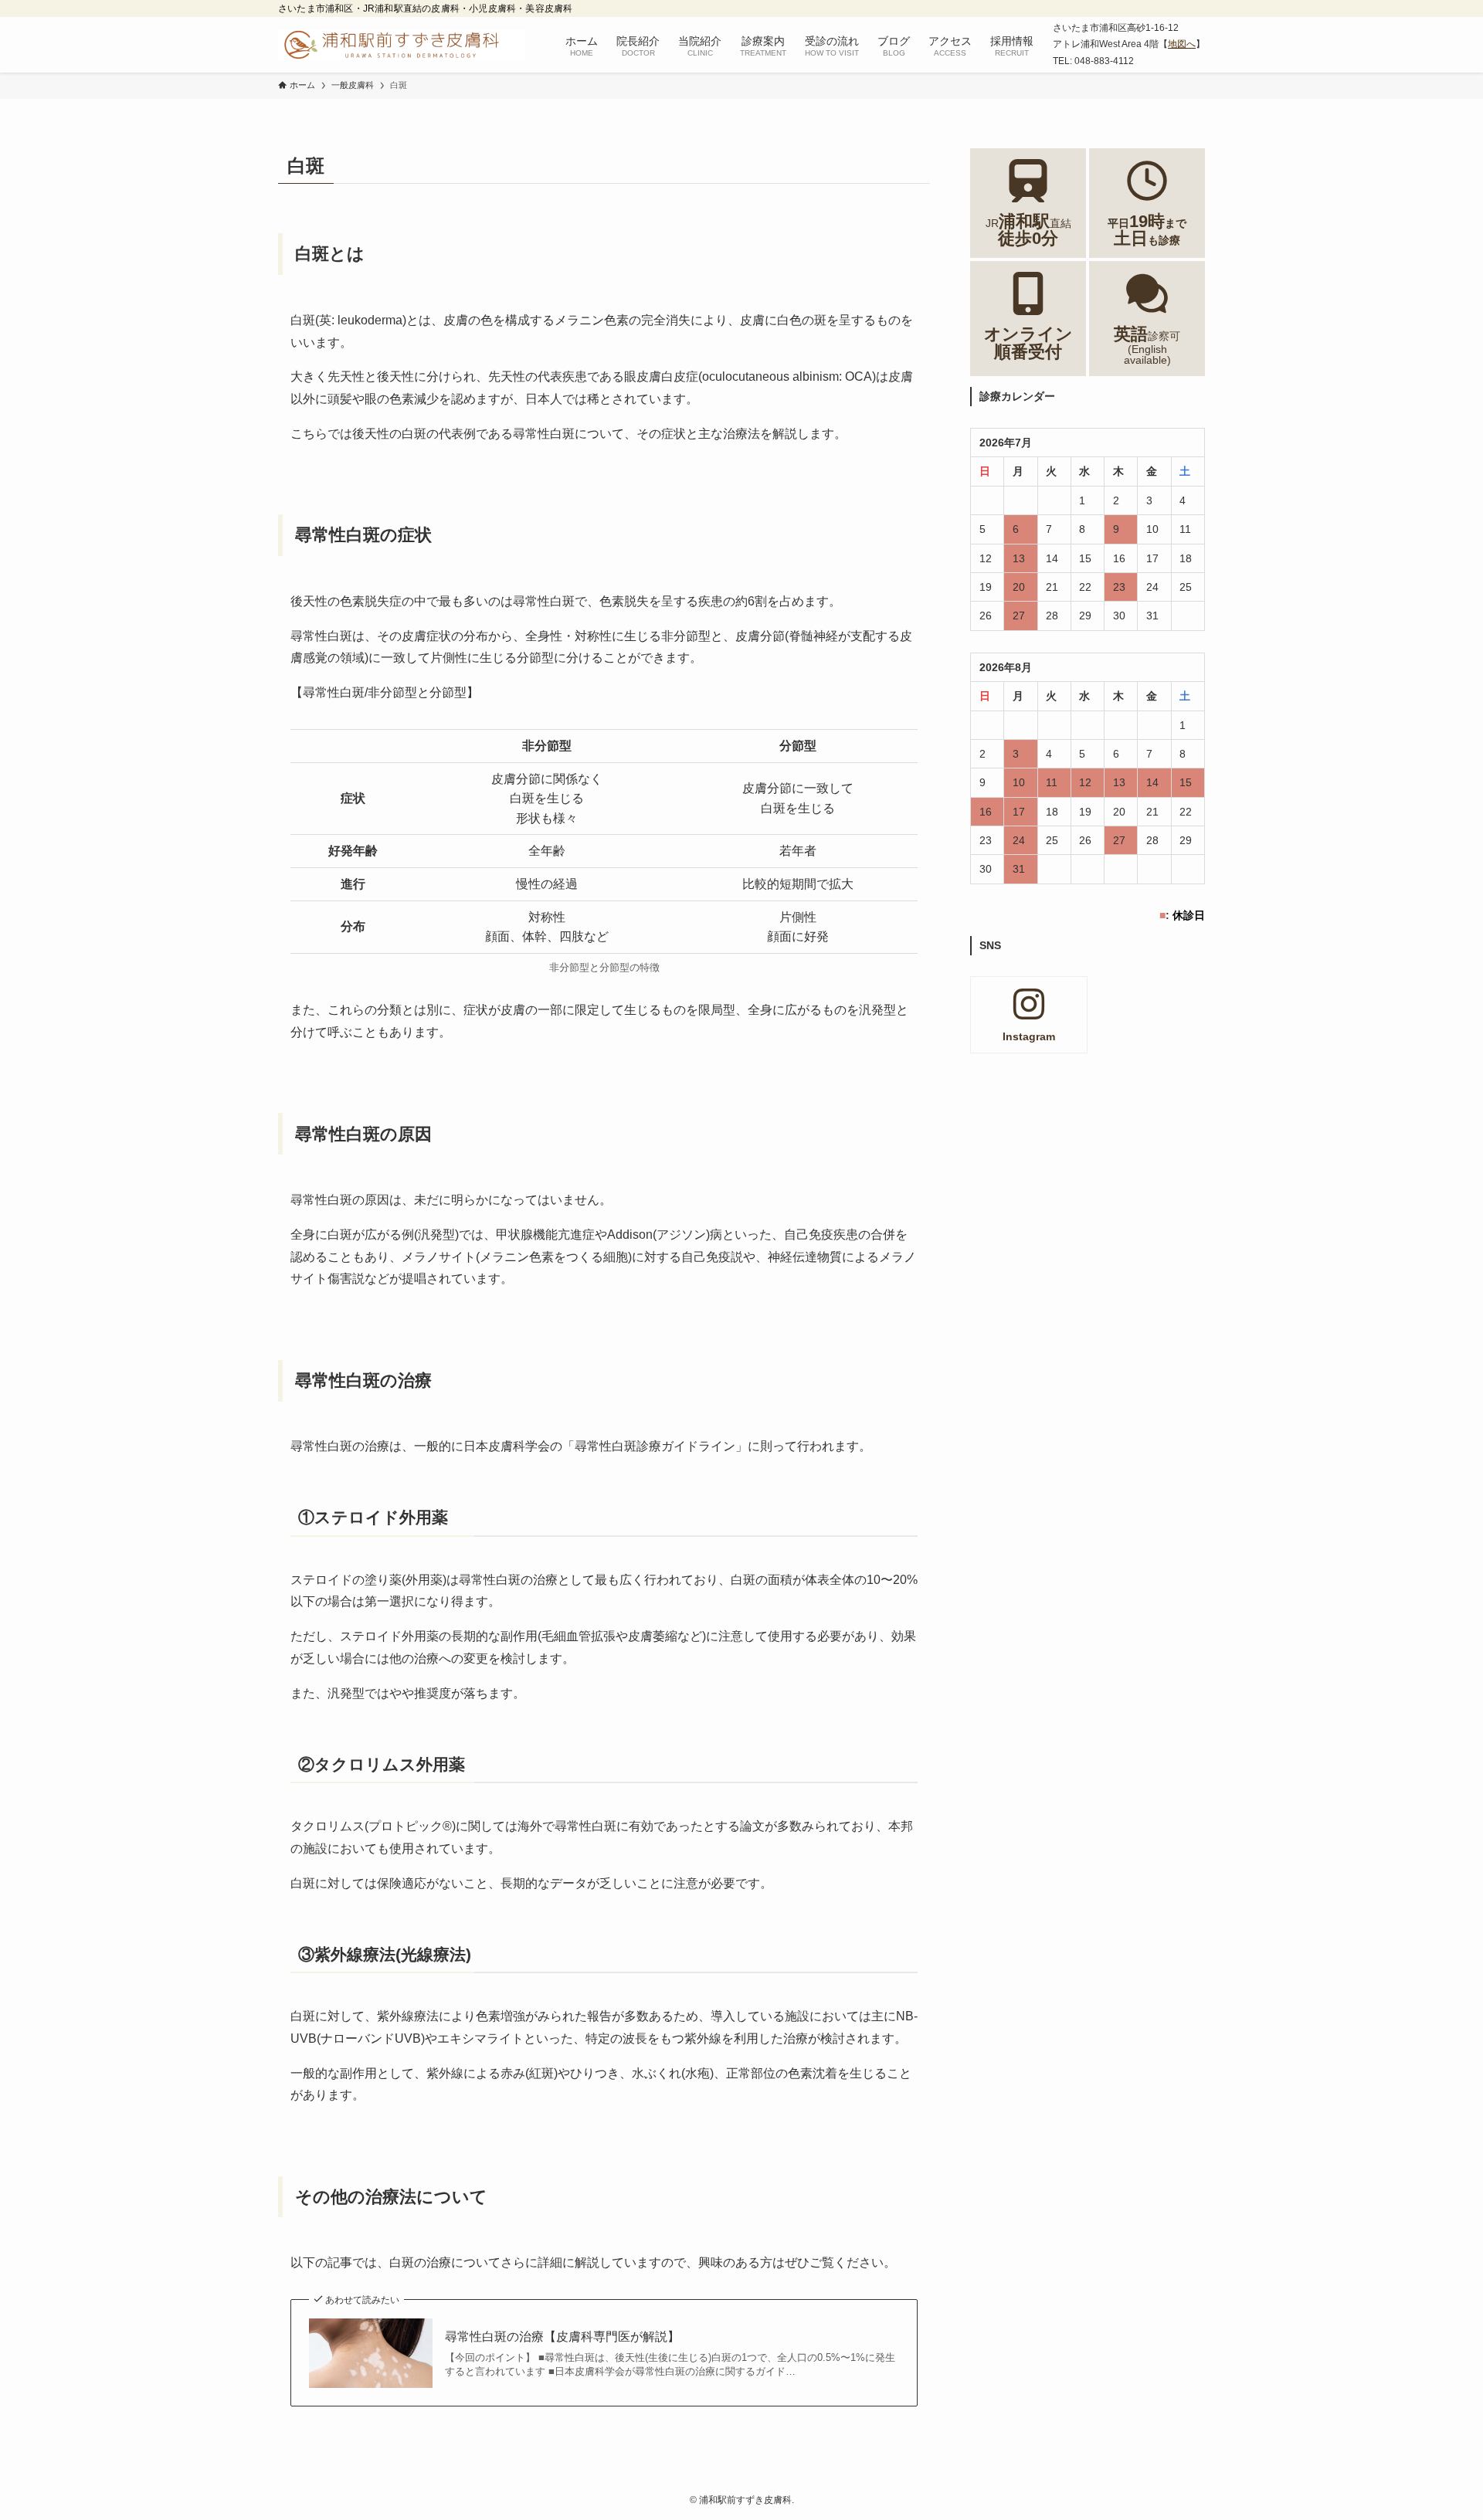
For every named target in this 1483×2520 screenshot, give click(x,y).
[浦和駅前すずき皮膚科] (402, 45)
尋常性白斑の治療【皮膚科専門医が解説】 (562, 2337)
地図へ (1182, 44)
